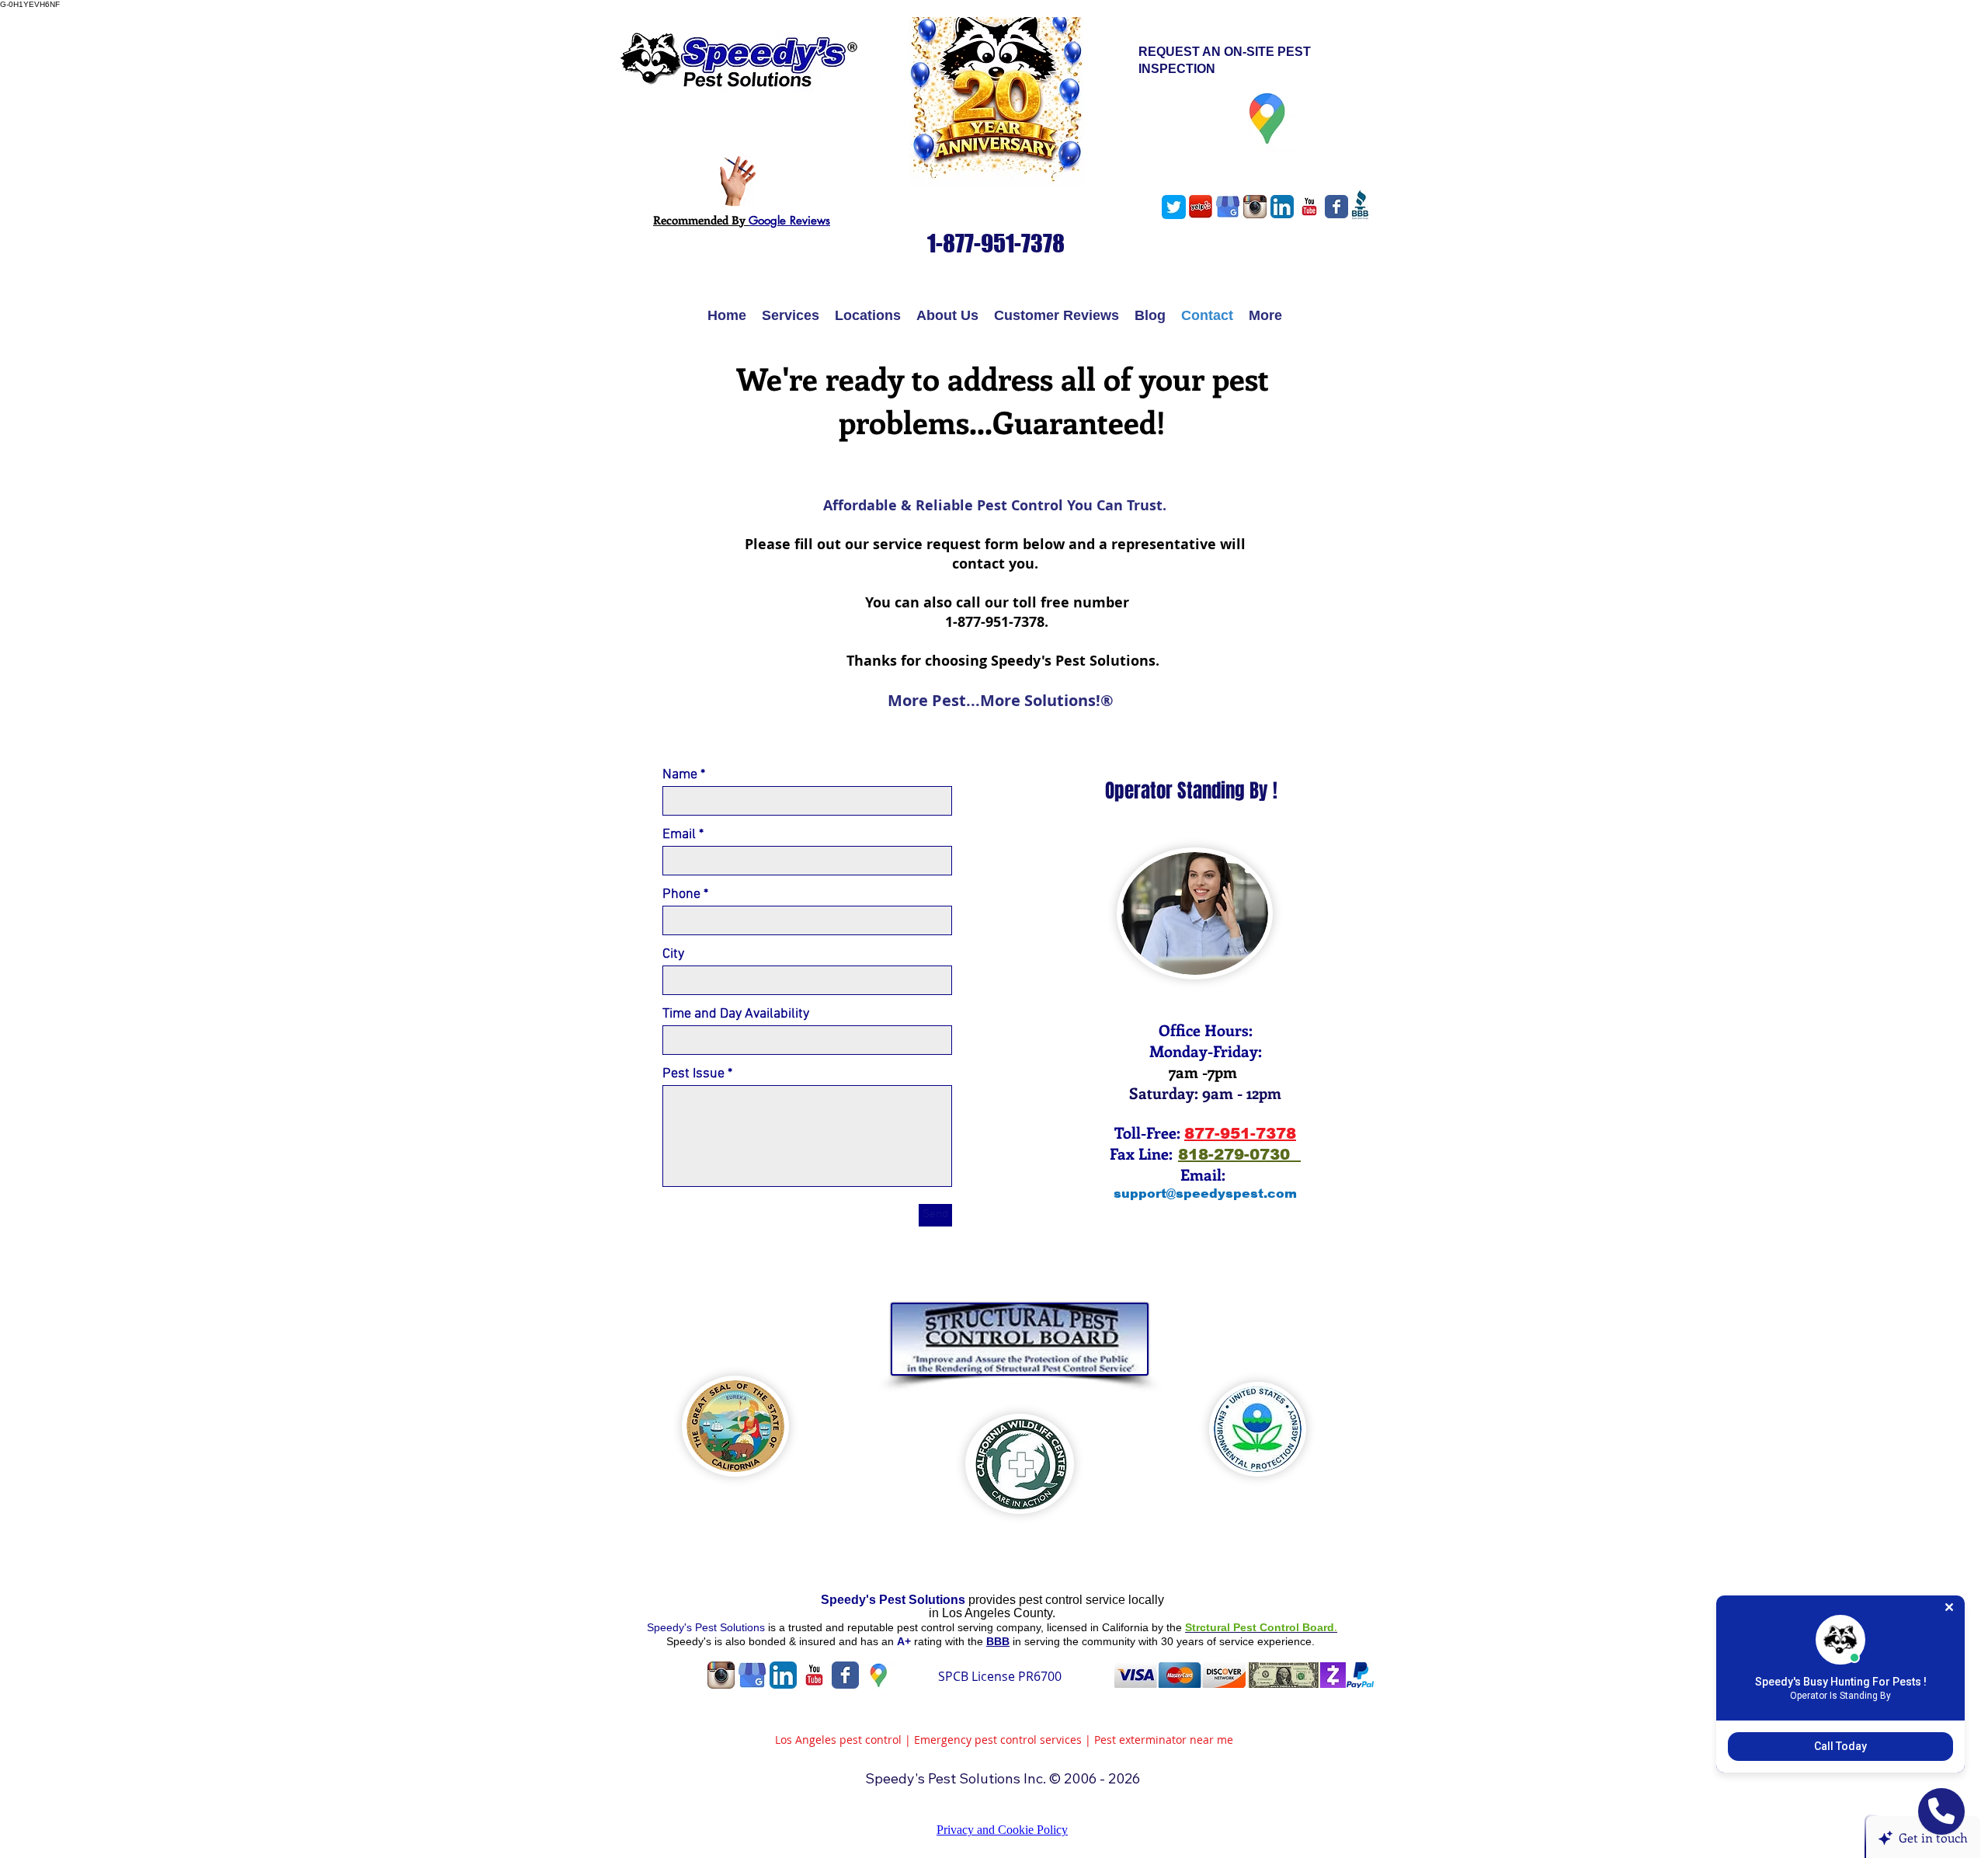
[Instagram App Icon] (1255, 207)
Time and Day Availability (736, 1014)
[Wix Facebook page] (1336, 207)
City (673, 955)
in (935, 1613)
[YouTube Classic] (1309, 207)
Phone (681, 895)
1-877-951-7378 (993, 622)
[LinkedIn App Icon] (1282, 207)
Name (680, 775)
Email (679, 835)
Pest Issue (693, 1074)
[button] (791, 316)
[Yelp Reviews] (1201, 207)
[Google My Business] (1228, 207)
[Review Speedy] (737, 181)
